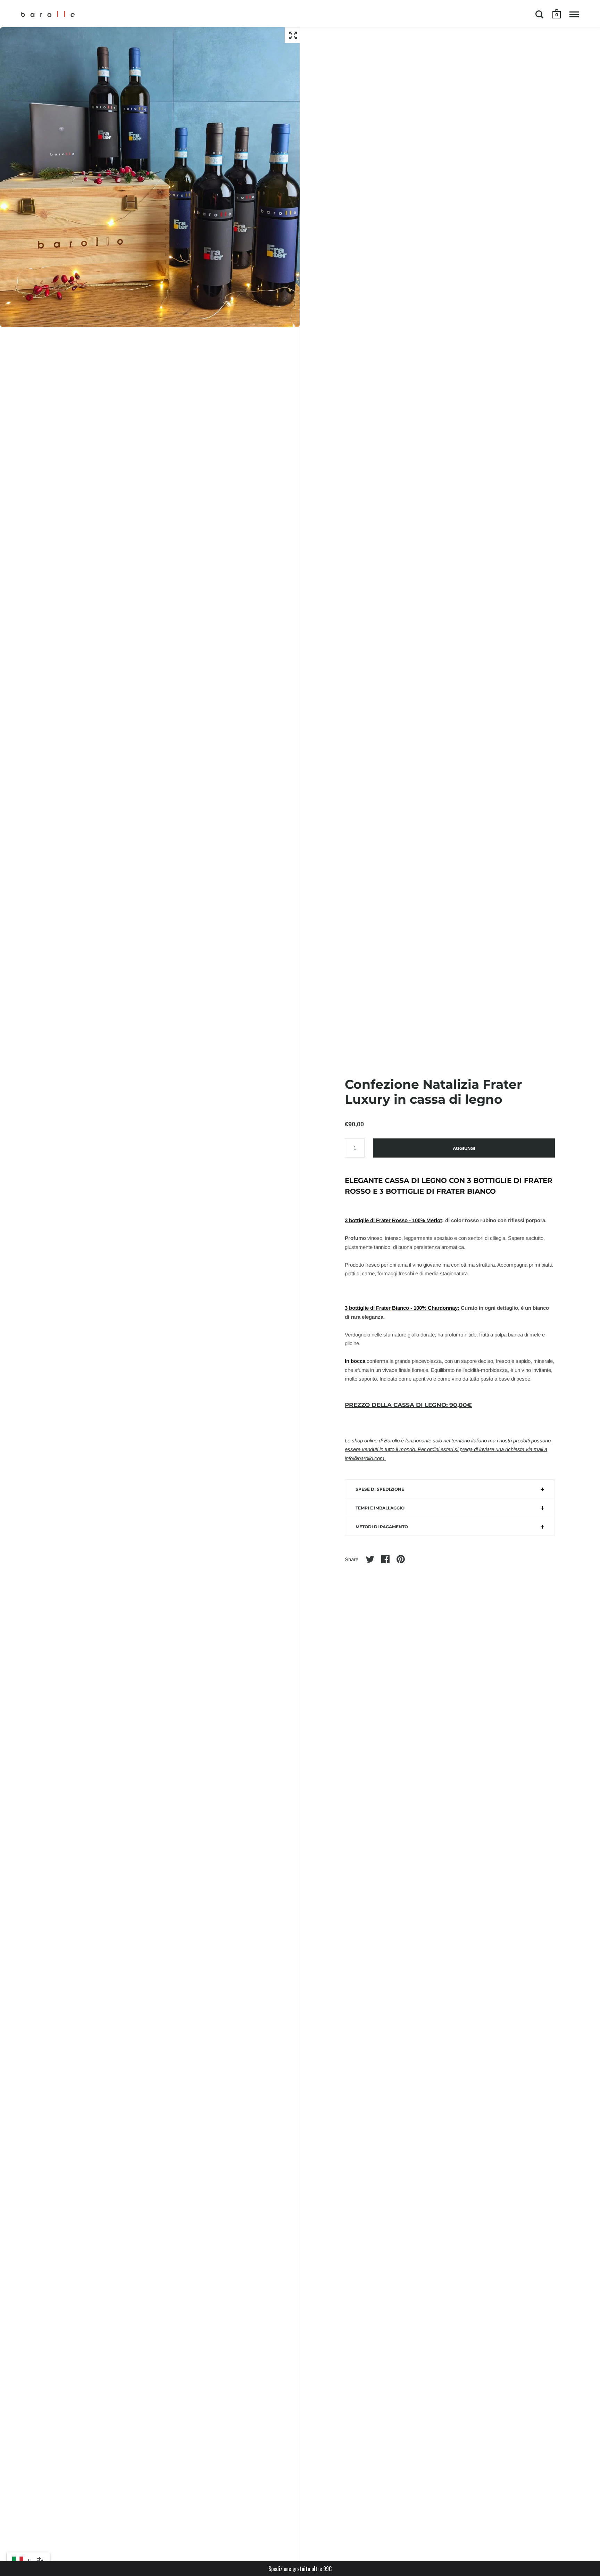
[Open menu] (574, 14)
